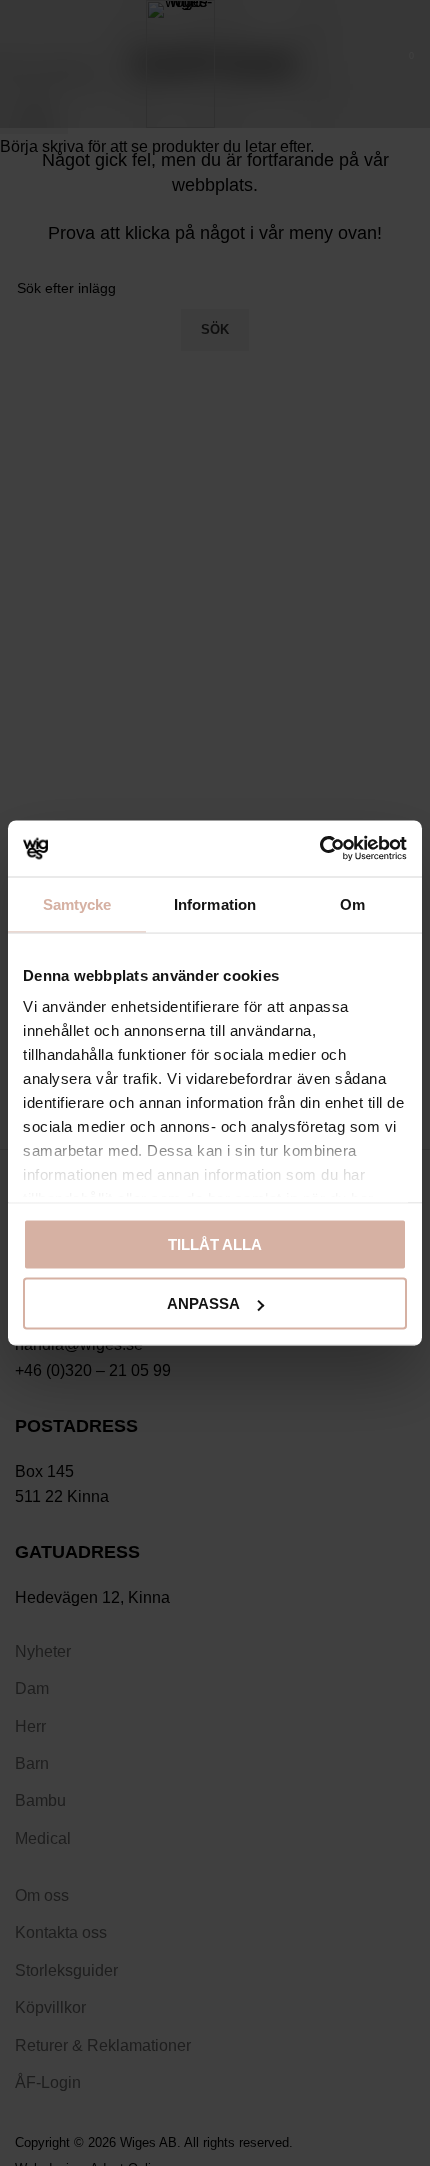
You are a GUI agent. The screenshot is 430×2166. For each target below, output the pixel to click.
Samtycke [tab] (77, 903)
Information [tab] (215, 903)
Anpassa (203, 1303)
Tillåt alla (215, 1243)
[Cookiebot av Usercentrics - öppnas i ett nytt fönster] (319, 849)
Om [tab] (352, 903)
